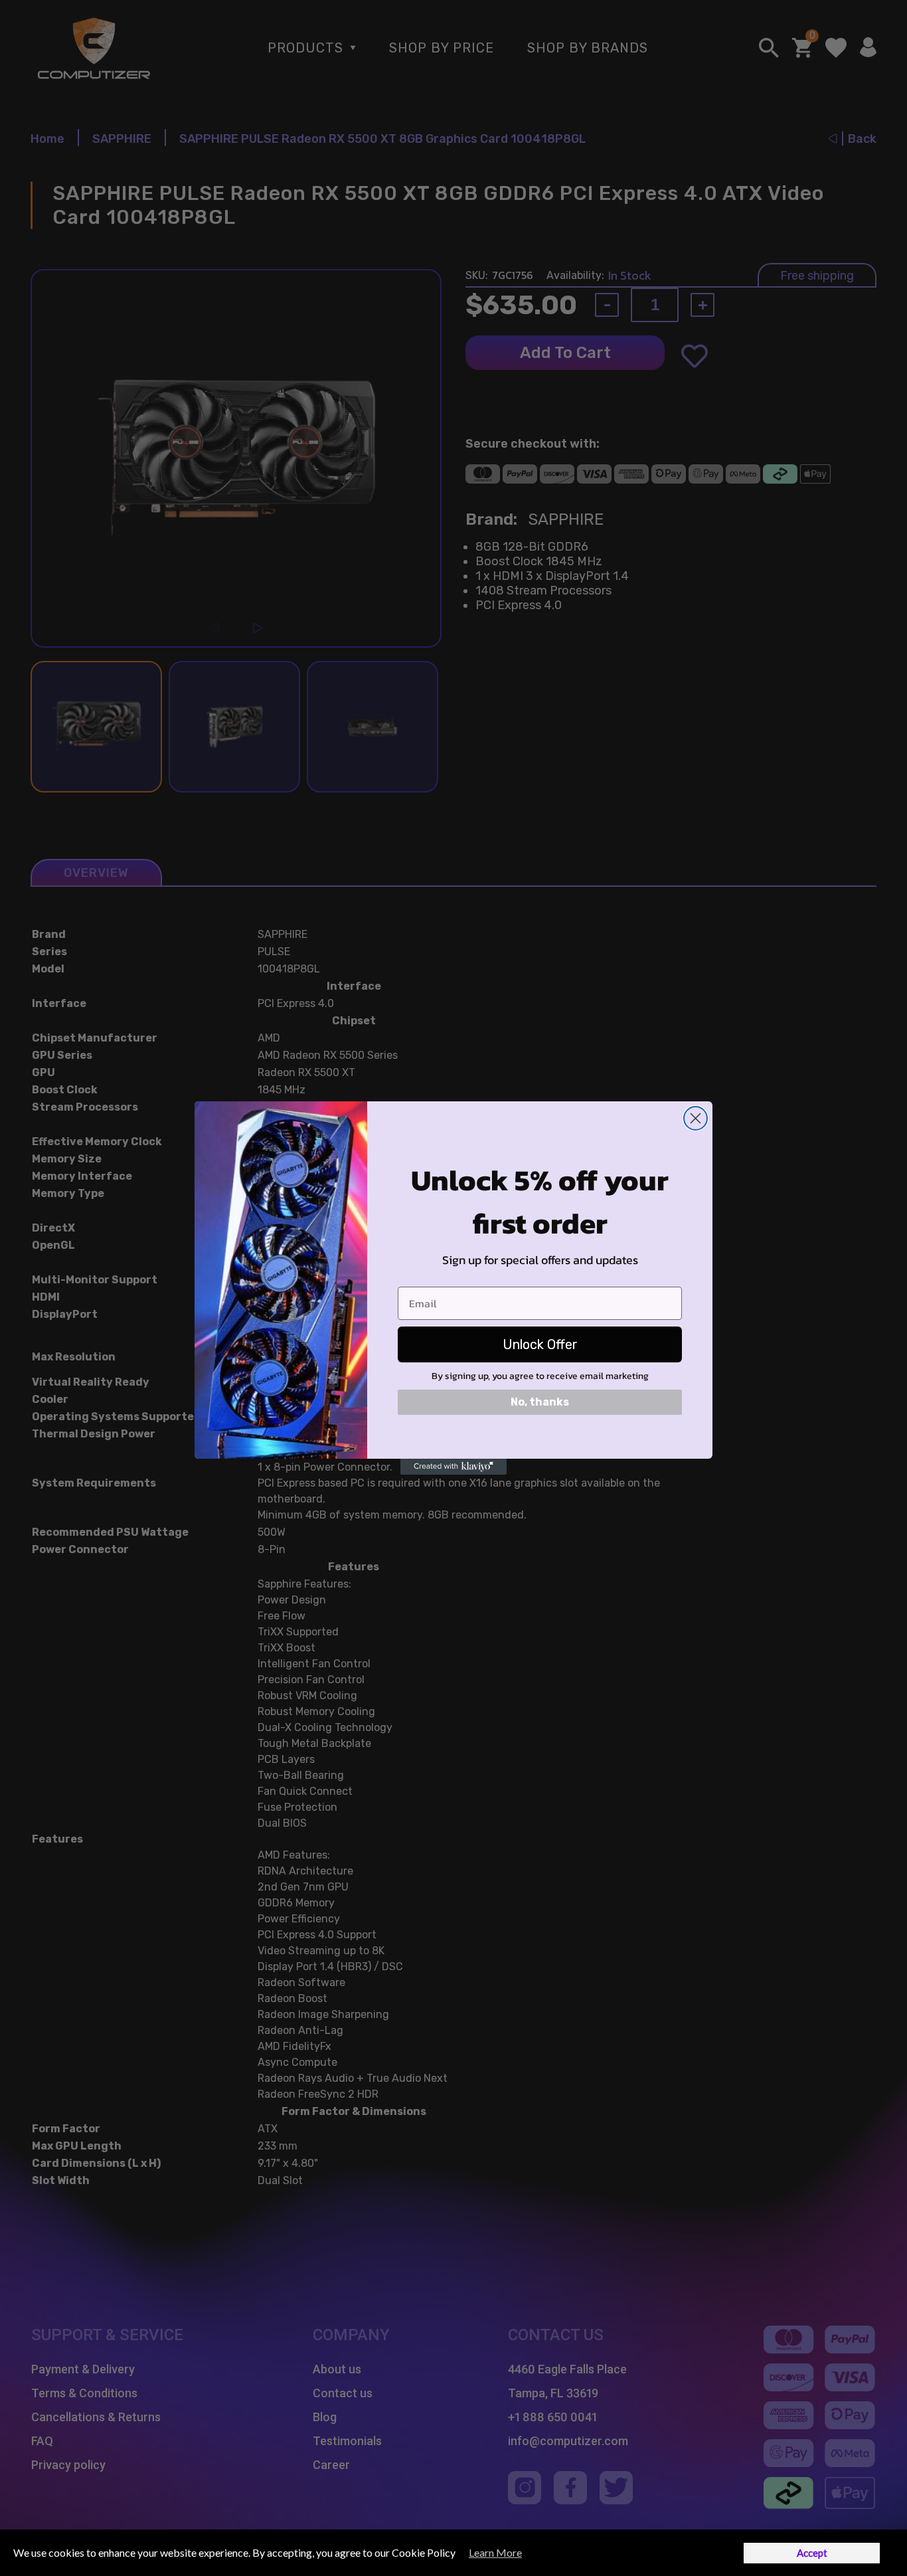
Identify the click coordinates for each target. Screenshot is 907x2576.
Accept (812, 2553)
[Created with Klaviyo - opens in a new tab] (453, 1467)
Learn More (495, 2552)
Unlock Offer (540, 1344)
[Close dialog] (696, 1118)
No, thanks (540, 1402)
